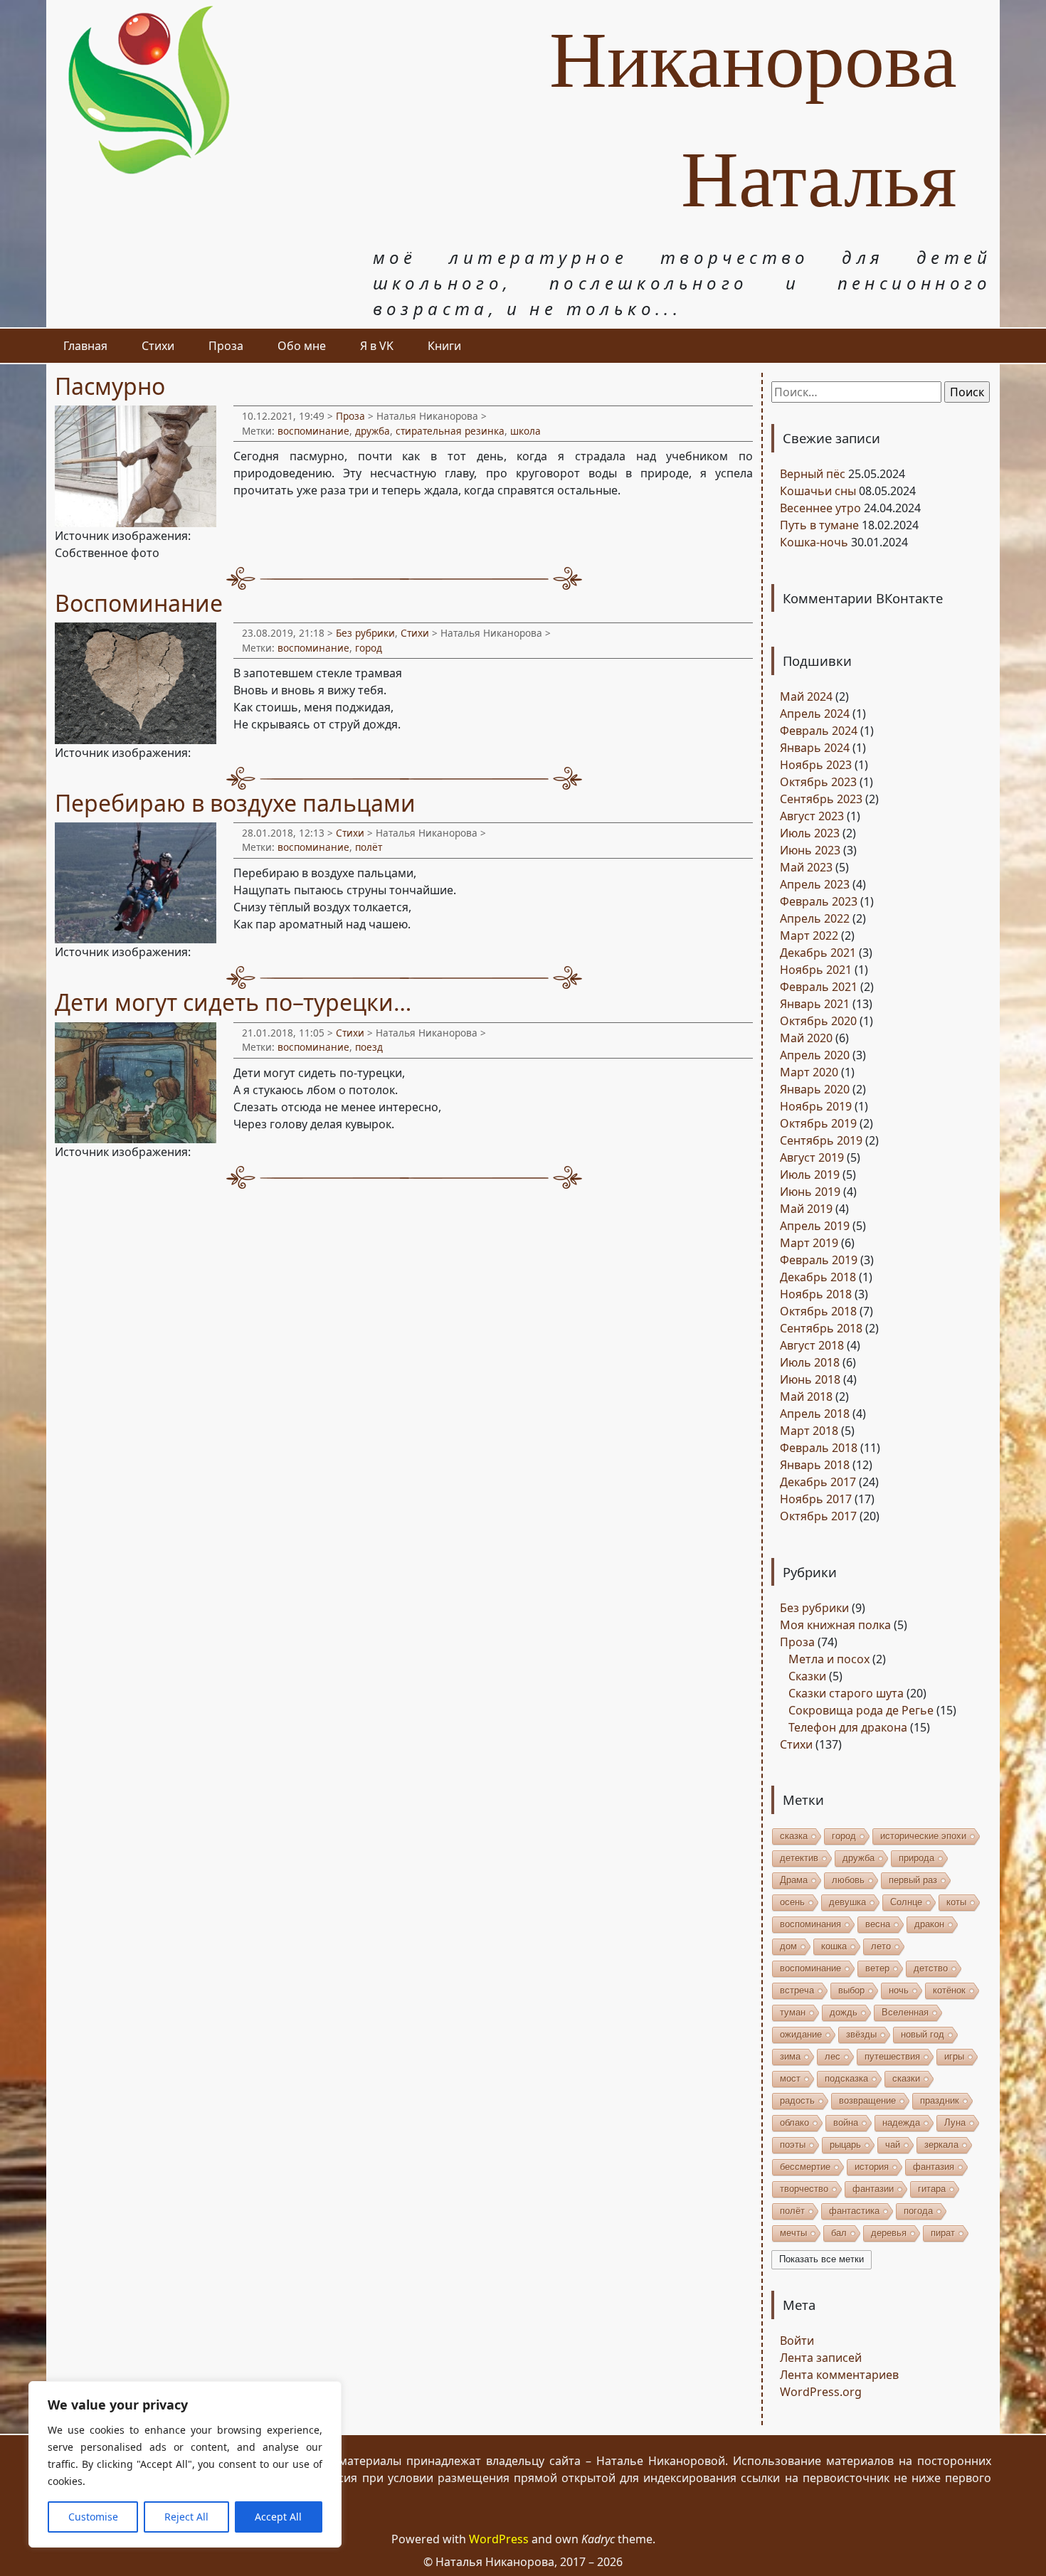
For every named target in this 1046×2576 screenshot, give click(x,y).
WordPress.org (821, 2392)
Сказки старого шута (846, 1693)
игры (954, 2056)
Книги (444, 346)
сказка (794, 1836)
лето (881, 1946)
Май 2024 (806, 696)
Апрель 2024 (815, 714)
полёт (369, 847)
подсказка (846, 2078)
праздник (940, 2100)
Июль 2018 (810, 1362)
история (872, 2167)
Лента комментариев (839, 2375)
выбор (851, 1990)
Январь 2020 (815, 1089)
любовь (848, 1880)
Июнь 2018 (810, 1379)
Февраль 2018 (819, 1448)
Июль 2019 (810, 1175)
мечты (793, 2233)
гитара (932, 2189)
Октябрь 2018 (818, 1311)
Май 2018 (806, 1396)
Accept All (278, 2517)
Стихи (158, 346)
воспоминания (810, 1924)
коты (956, 1902)
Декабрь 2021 (818, 953)
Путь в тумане (819, 525)
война (846, 2122)
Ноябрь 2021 (816, 970)
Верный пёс (813, 474)
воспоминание (313, 431)
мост (790, 2078)
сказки (906, 2078)
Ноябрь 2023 (816, 765)
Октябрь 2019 (818, 1123)
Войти (797, 2341)
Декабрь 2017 (818, 1482)
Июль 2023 (810, 833)
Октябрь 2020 (818, 1021)
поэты (793, 2145)
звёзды (861, 2034)
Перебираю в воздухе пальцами (235, 803)
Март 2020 (809, 1072)
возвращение (867, 2100)
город (369, 648)
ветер (877, 1968)
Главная (85, 346)
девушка (847, 1902)
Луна (955, 2122)
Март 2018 (809, 1431)
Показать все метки (822, 2259)
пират (943, 2233)
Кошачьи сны (818, 491)
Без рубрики (365, 633)
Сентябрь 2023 (821, 799)
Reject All (186, 2517)
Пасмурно (110, 386)
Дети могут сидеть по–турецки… (233, 1002)
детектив (799, 1858)
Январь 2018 (815, 1465)
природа (916, 1858)
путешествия (892, 2056)
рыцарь (845, 2145)
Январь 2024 (815, 748)
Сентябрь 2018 (821, 1328)
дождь (844, 2012)
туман (793, 2012)
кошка (834, 1946)
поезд (369, 1047)
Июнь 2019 (810, 1192)
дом (788, 1946)
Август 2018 (812, 1345)
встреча (797, 1990)
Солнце (906, 1902)
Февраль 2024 (819, 731)
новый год (923, 2034)
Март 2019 (809, 1243)
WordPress (499, 2539)
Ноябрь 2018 (816, 1294)
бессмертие (805, 2167)
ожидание (801, 2034)
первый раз (913, 1880)
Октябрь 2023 (818, 782)
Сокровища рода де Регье (861, 1710)
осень (792, 1902)
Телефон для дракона (848, 1727)
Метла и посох (829, 1659)
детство (931, 1968)
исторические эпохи (923, 1836)
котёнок (949, 1990)
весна (878, 1924)
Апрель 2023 (815, 884)
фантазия (934, 2167)
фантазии (873, 2189)
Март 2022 (809, 935)
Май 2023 (806, 867)
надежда (901, 2122)
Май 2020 (806, 1038)
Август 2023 (812, 816)
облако (794, 2122)
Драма (794, 1880)
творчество (804, 2189)
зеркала (941, 2145)
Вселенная (905, 2012)
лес (833, 2056)
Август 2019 (812, 1157)
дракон (929, 1924)
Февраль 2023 (819, 901)
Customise (93, 2517)
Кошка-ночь (814, 542)
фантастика (854, 2211)
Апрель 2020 (815, 1055)
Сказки (807, 1676)
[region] (185, 2464)
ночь (899, 1990)
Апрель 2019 (815, 1226)
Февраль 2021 (819, 987)
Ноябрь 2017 (816, 1499)
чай (893, 2145)
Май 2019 (806, 1209)
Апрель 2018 (815, 1414)
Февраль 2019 (819, 1260)
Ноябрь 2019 (816, 1106)
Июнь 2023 (810, 850)
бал (839, 2233)
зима (790, 2056)
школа (525, 431)
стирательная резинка (450, 431)
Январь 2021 (815, 1004)
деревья (889, 2233)
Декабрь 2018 (818, 1277)
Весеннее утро (820, 508)
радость (797, 2100)
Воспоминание (139, 603)
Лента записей (821, 2358)
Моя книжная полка (835, 1625)
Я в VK (377, 346)
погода (918, 2211)
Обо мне (302, 346)
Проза (226, 346)
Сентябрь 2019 (821, 1140)
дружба (373, 431)
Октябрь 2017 (818, 1516)
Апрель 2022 (815, 918)
